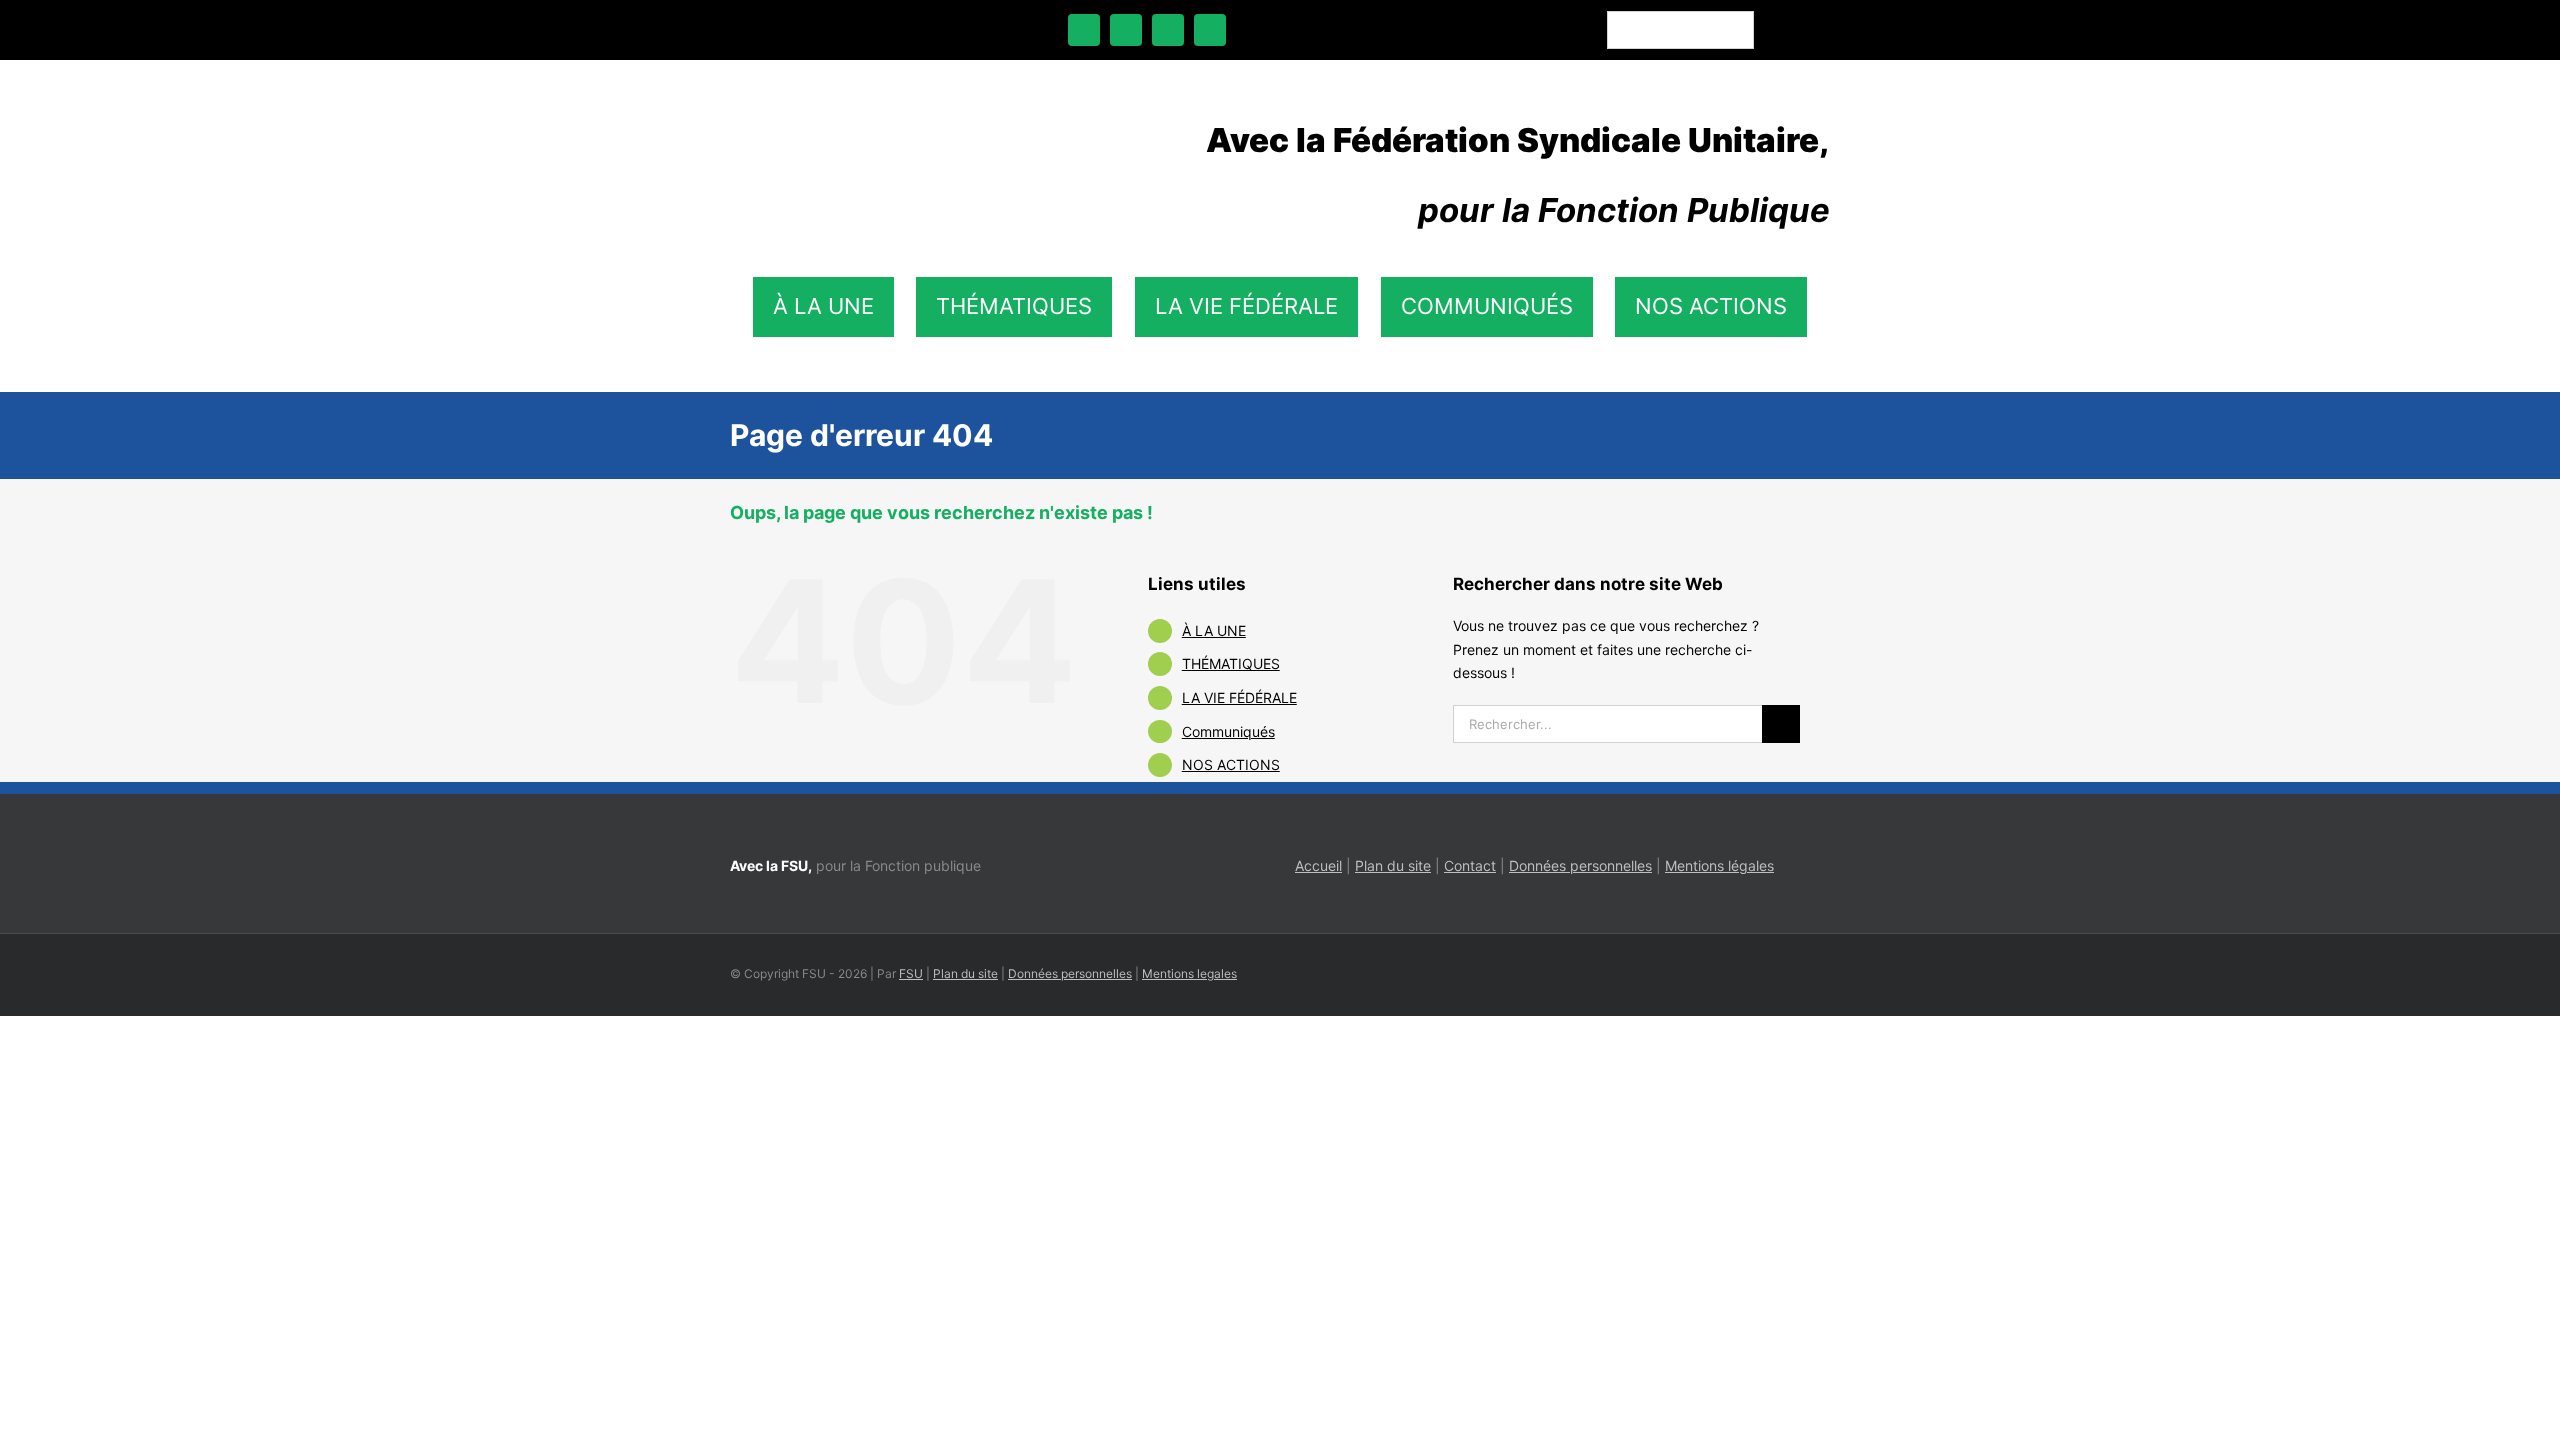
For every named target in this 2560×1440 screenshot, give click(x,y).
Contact (1470, 865)
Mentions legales (1189, 973)
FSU (911, 973)
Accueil (1318, 865)
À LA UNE (1214, 630)
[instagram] (1168, 30)
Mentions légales (1719, 865)
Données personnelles (1580, 865)
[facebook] (1084, 30)
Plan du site (1393, 865)
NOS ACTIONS (1231, 764)
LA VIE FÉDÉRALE (1239, 697)
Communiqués (1228, 731)
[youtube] (1210, 30)
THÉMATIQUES (1231, 663)
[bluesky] (1126, 30)
